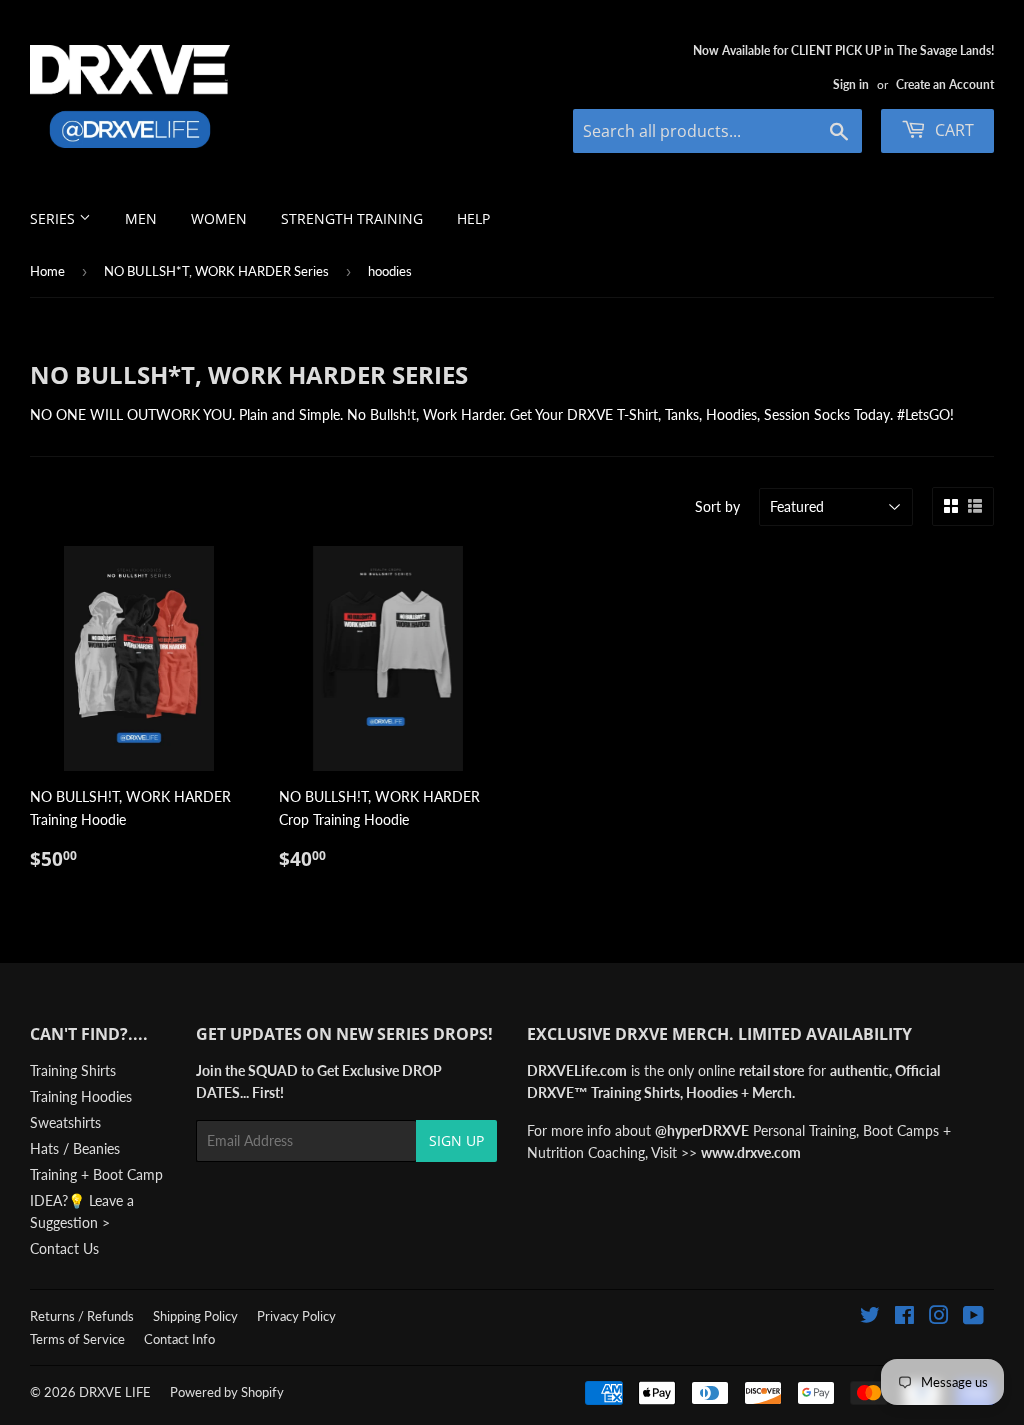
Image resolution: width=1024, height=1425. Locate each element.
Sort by (717, 506)
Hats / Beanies (75, 1148)
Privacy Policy (296, 1316)
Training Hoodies (81, 1096)
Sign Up (456, 1140)
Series (54, 218)
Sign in (851, 84)
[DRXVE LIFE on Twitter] (870, 1317)
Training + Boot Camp (96, 1174)
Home (47, 271)
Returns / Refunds (82, 1316)
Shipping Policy (195, 1316)
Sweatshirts (65, 1122)
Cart (952, 130)
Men (141, 218)
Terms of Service (77, 1339)
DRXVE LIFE (115, 1392)
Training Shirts (73, 1070)
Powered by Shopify (227, 1392)
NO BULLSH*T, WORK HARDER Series (216, 271)
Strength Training (352, 218)
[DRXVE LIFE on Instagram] (939, 1317)
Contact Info (179, 1339)
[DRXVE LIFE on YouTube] (973, 1317)
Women (219, 218)
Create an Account (945, 84)
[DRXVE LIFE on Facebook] (904, 1317)
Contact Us (64, 1248)
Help (473, 218)
